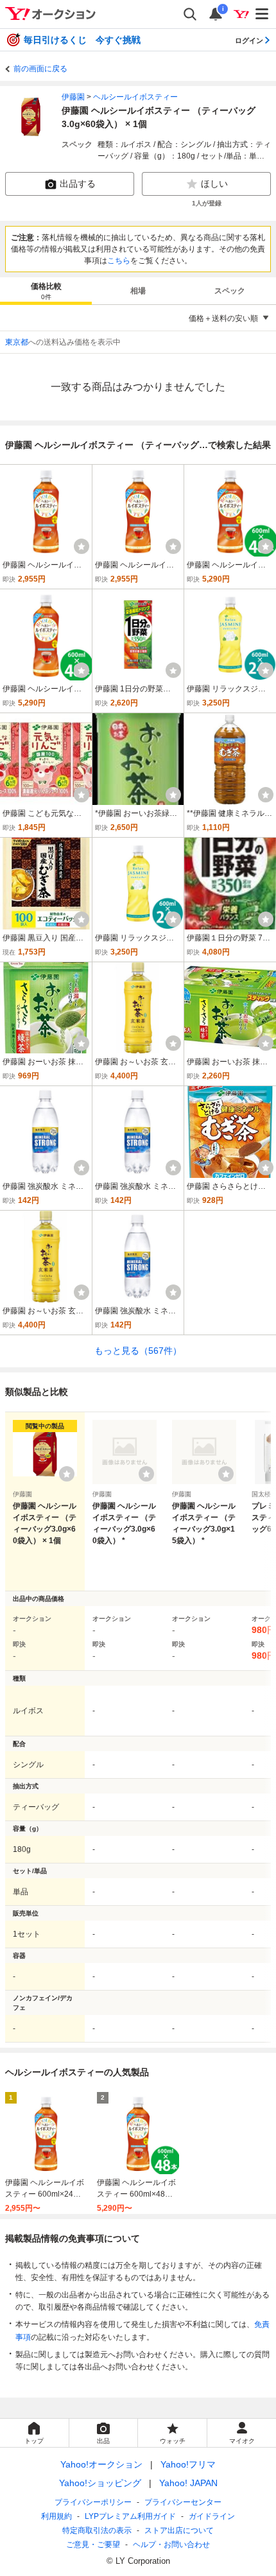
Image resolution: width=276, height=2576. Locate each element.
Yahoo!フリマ (188, 2464)
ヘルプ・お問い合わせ (171, 2545)
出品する (78, 184)
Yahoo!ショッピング (100, 2483)
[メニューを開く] (263, 14)
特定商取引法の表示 (97, 2530)
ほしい (214, 184)
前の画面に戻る (40, 69)
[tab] (46, 291)
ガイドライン (212, 2516)
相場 (138, 291)
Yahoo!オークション (101, 2464)
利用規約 (56, 2516)
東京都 (17, 342)
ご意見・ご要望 (93, 2545)
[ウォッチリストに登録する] (67, 1474)
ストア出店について (179, 2530)
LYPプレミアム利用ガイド (130, 2516)
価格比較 (46, 291)
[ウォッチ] (82, 546)
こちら (119, 261)
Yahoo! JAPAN (188, 2483)
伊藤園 (73, 97)
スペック (230, 291)
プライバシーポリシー (93, 2502)
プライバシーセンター (183, 2502)
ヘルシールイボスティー (135, 97)
